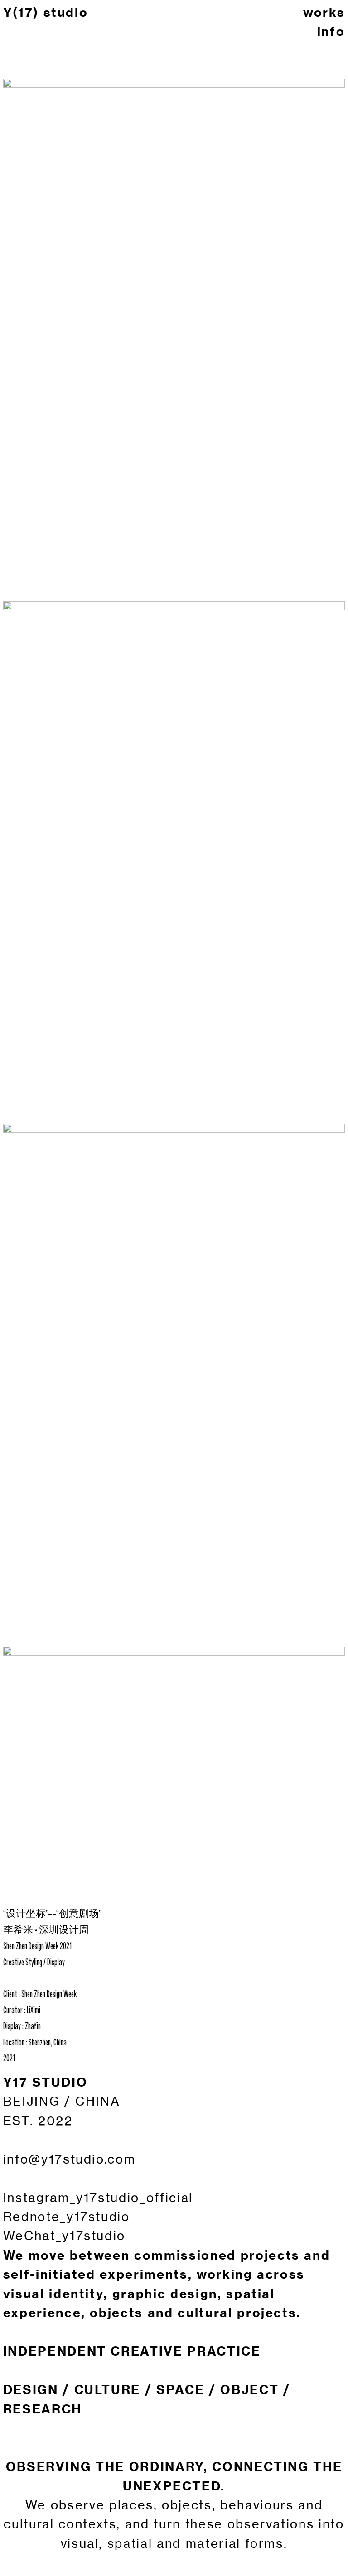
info (331, 31)
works (324, 12)
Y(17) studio (46, 12)
